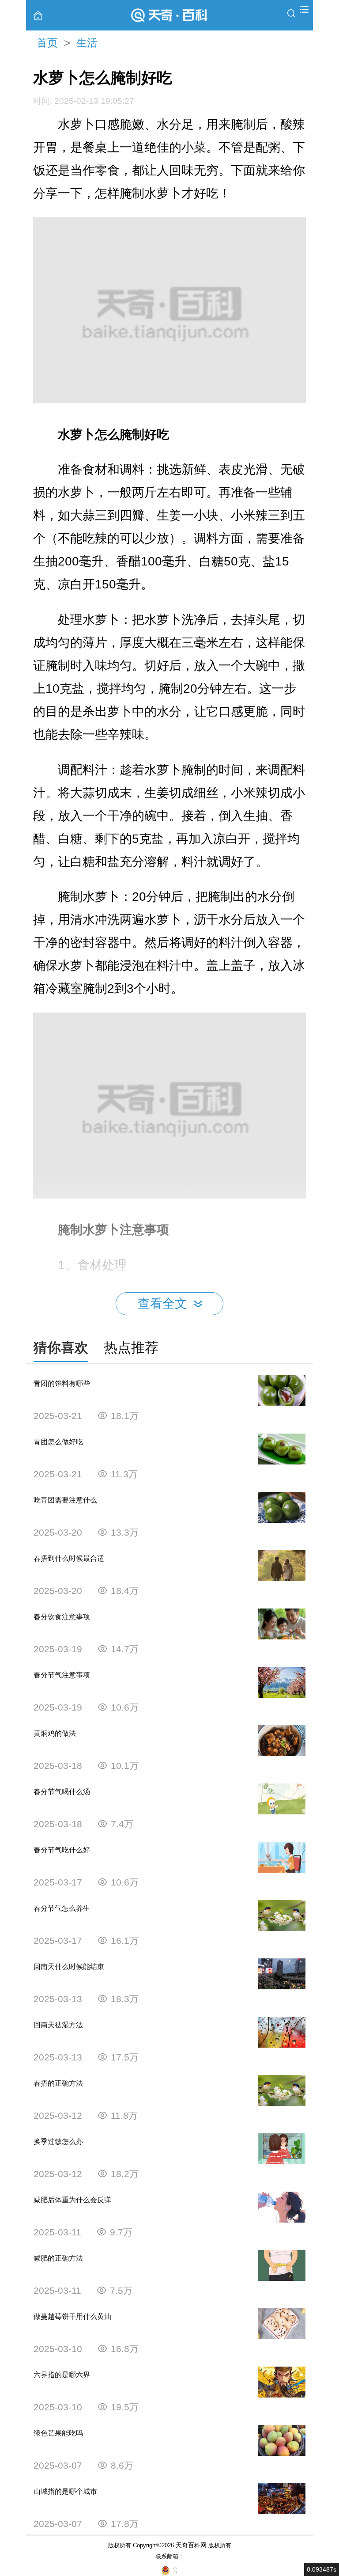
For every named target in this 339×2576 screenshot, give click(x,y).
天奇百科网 (191, 2545)
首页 (47, 43)
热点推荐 (131, 1348)
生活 (87, 43)
